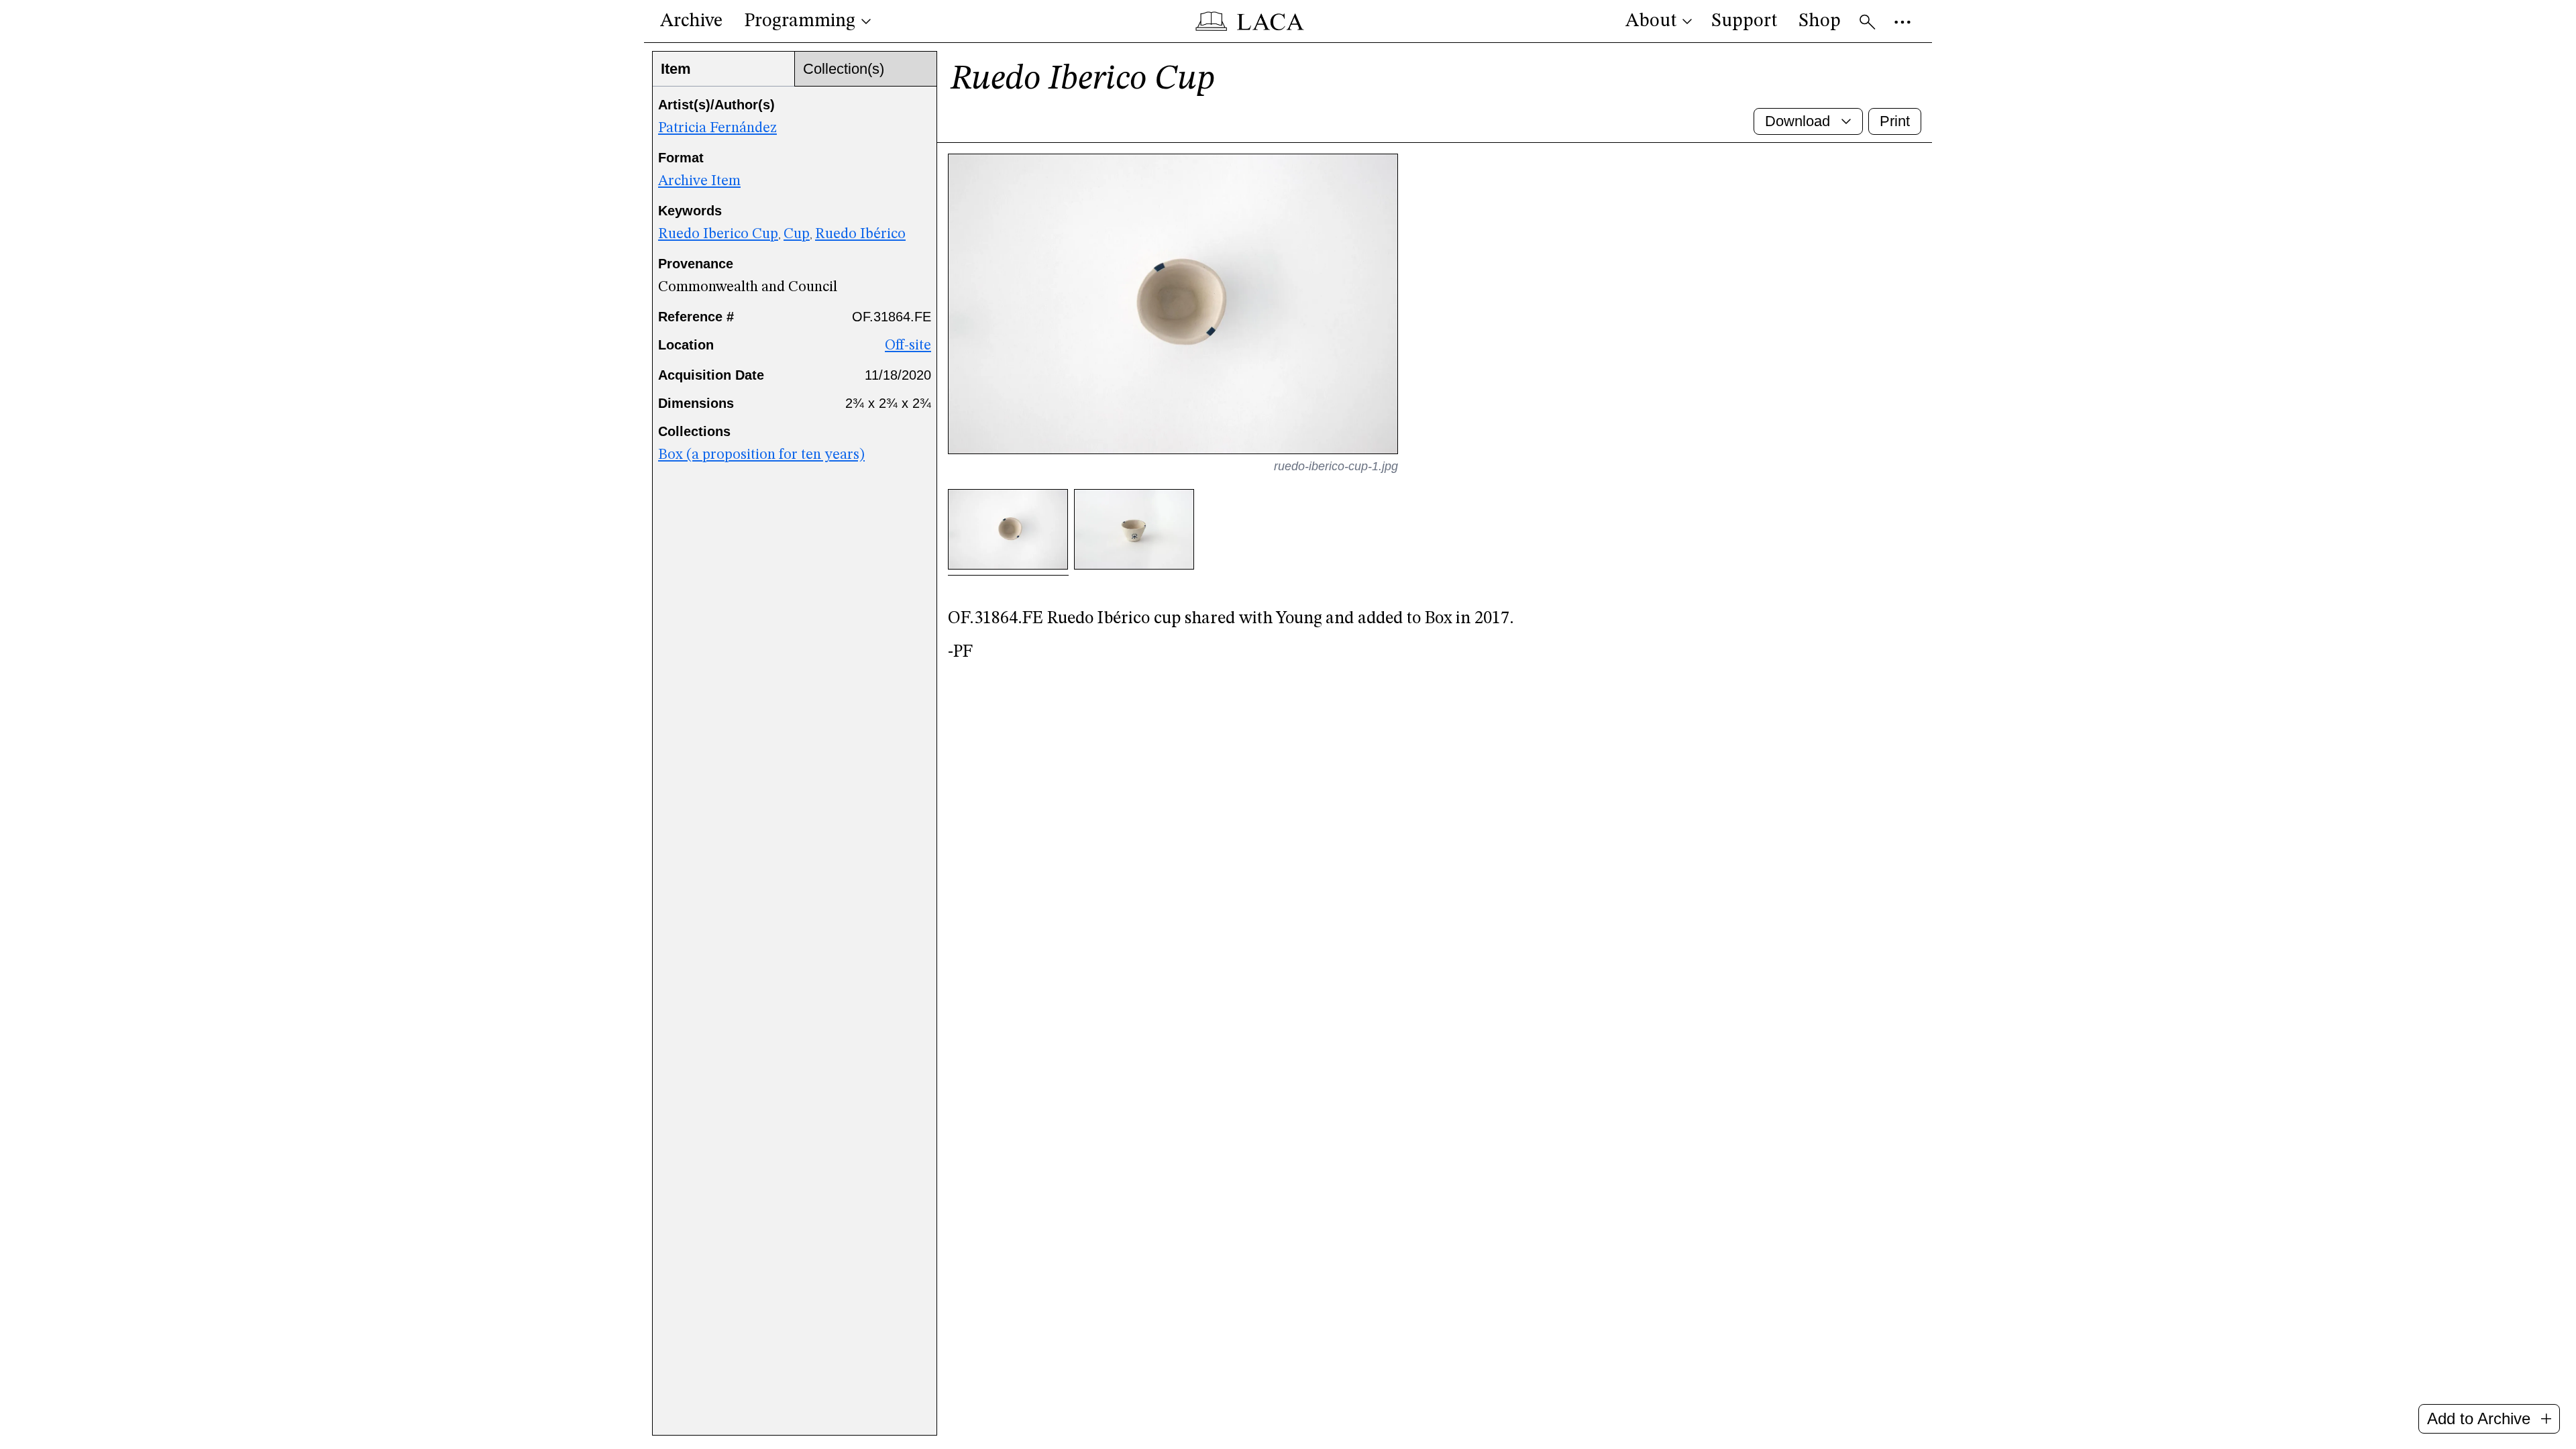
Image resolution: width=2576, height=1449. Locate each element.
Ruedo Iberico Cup (718, 234)
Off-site (908, 345)
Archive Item (699, 181)
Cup (797, 234)
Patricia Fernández (717, 128)
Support (1744, 21)
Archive (691, 21)
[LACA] (1250, 21)
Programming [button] (800, 21)
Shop (1820, 21)
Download (1797, 121)
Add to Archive (2479, 1418)
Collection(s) (844, 69)
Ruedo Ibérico (860, 234)
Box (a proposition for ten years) (761, 455)
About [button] (1651, 21)
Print (1895, 121)
